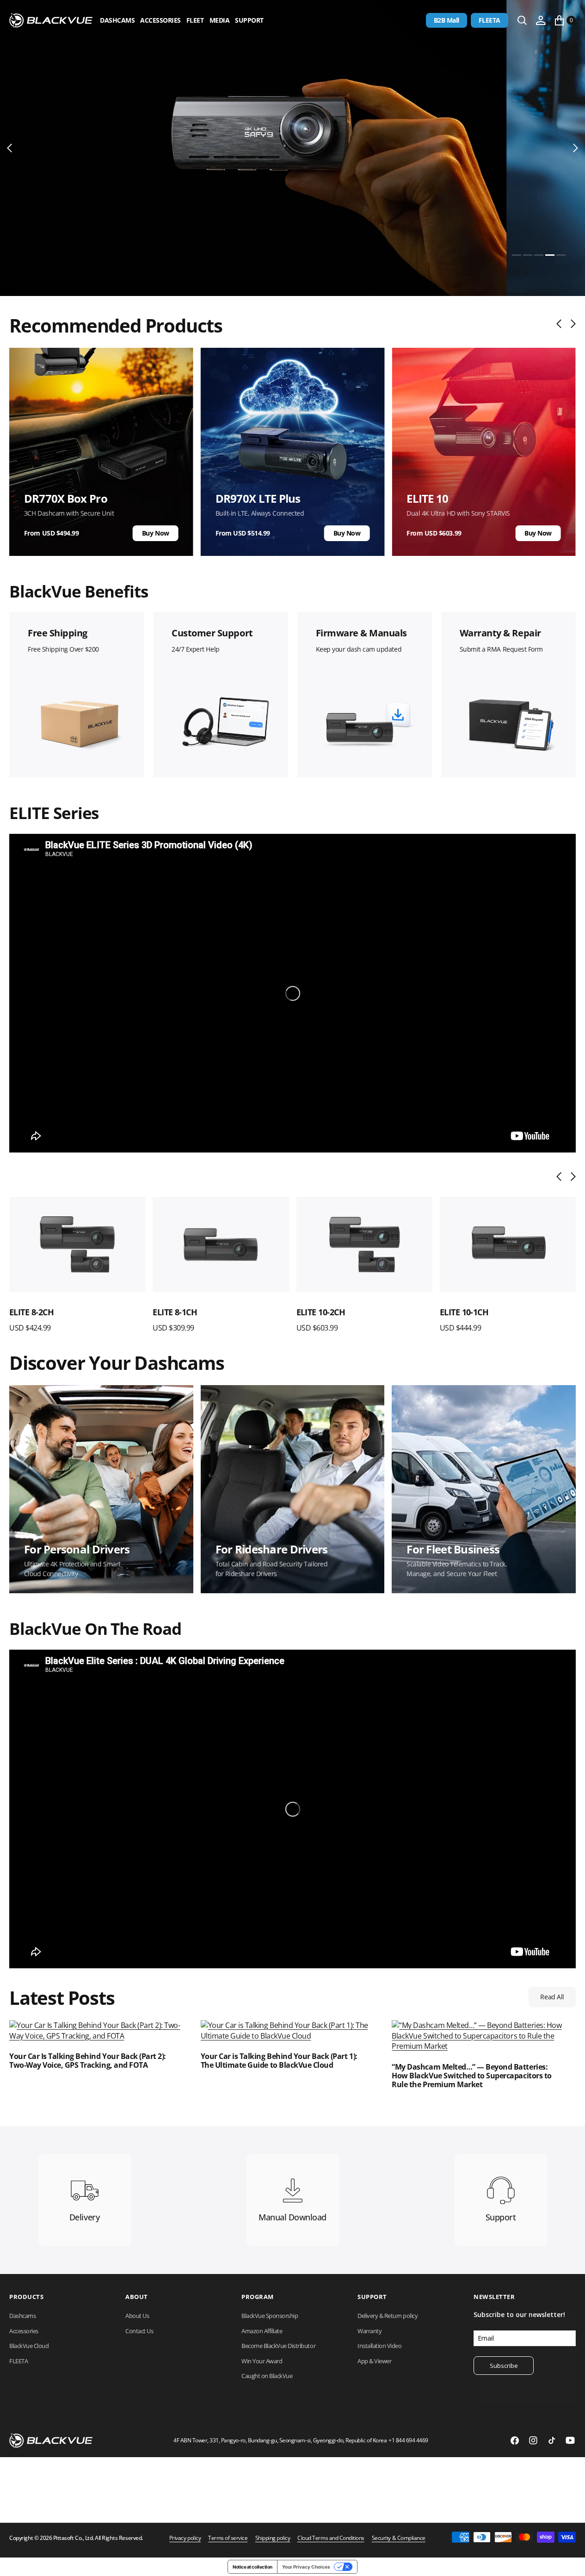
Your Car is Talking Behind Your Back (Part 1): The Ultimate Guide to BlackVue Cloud (279, 2061)
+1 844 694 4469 (408, 2440)
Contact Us (139, 2331)
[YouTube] (570, 2440)
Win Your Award (262, 2361)
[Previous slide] (561, 324)
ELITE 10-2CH (177, 1312)
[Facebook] (515, 2440)
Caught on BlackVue (267, 2376)
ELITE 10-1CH (321, 1312)
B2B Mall (446, 20)
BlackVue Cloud (29, 2346)
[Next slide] (571, 324)
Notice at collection (252, 2567)
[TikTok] (552, 2440)
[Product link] (77, 1245)
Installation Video (379, 2346)
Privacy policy (185, 2538)
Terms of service (228, 2538)
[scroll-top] (569, 2560)
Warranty (369, 2331)
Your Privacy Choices (306, 2567)
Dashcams (117, 20)
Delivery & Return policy (388, 2316)
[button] (541, 20)
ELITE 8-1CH (31, 1312)
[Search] (522, 20)
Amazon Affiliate (262, 2331)
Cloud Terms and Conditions (331, 2538)
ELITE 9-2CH (462, 1312)
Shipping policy (273, 2538)
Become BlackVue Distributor (278, 2346)
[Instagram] (533, 2440)
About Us (137, 2316)
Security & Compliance (399, 2538)
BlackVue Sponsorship (270, 2316)
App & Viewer (374, 2361)
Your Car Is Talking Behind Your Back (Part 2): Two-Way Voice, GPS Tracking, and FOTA (88, 2061)
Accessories (160, 20)
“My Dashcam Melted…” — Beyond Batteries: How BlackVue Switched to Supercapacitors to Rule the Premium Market (471, 2076)
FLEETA (490, 20)
